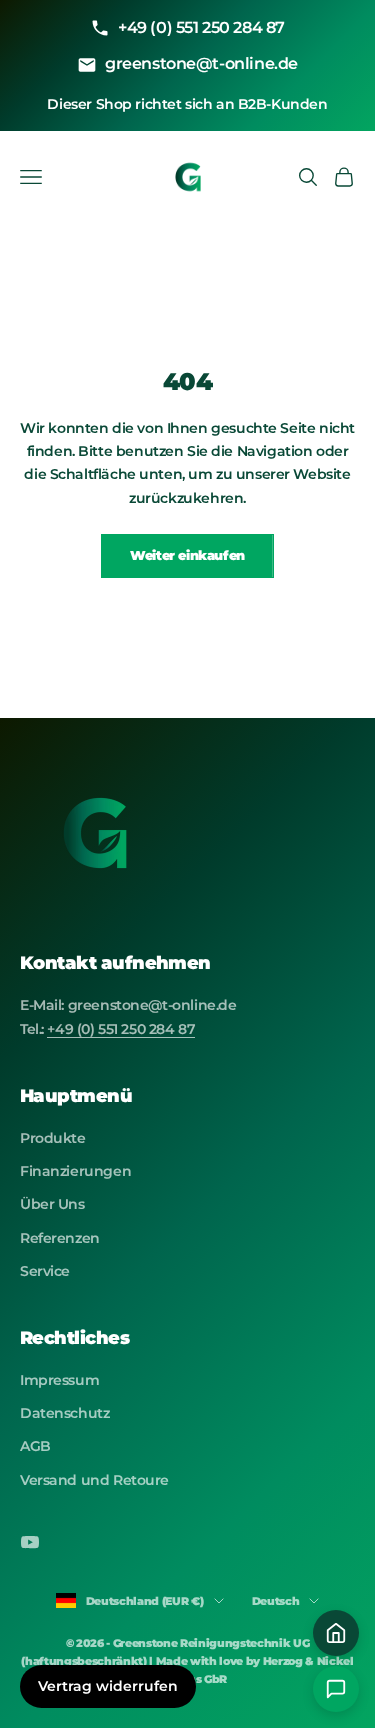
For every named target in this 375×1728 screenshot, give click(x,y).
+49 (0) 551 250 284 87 (201, 27)
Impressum (59, 1380)
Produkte (53, 1138)
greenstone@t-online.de (201, 63)
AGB (35, 1446)
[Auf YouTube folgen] (30, 1542)
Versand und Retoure (94, 1480)
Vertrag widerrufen (108, 1686)
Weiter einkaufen (187, 555)
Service (45, 1271)
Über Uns (52, 1204)
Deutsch (276, 1601)
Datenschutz (64, 1413)
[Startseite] (336, 1633)
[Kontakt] (336, 1689)
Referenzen (60, 1238)
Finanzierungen (75, 1171)
